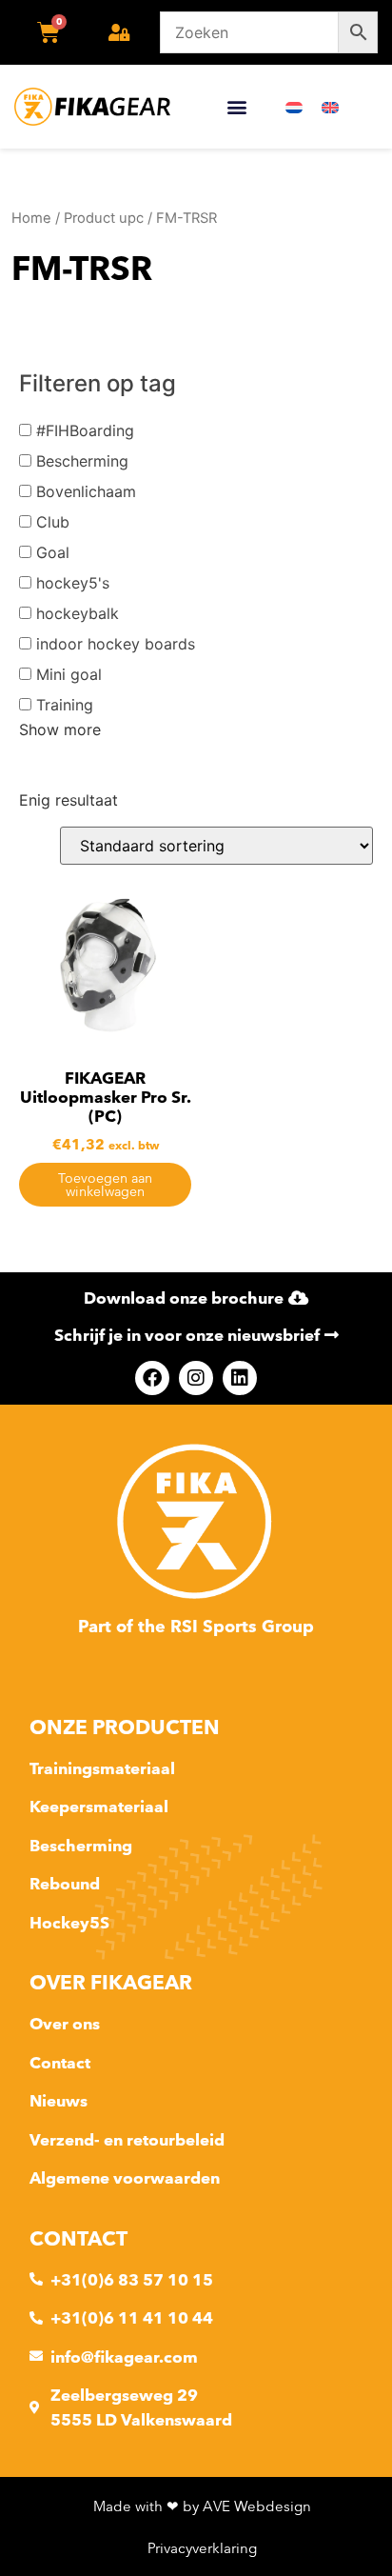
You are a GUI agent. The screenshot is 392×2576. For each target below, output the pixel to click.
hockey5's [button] (73, 583)
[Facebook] (152, 1378)
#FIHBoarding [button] (85, 430)
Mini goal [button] (69, 674)
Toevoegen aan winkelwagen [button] (105, 1185)
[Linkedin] (240, 1378)
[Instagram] (196, 1378)
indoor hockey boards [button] (116, 644)
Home (31, 218)
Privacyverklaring (202, 2548)
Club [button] (53, 522)
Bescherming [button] (82, 461)
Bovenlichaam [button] (86, 491)
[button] (236, 107)
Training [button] (65, 705)
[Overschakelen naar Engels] (330, 107)
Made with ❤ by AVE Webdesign (202, 2506)
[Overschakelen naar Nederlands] (294, 107)
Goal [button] (53, 552)
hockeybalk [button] (78, 613)
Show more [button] (60, 729)
